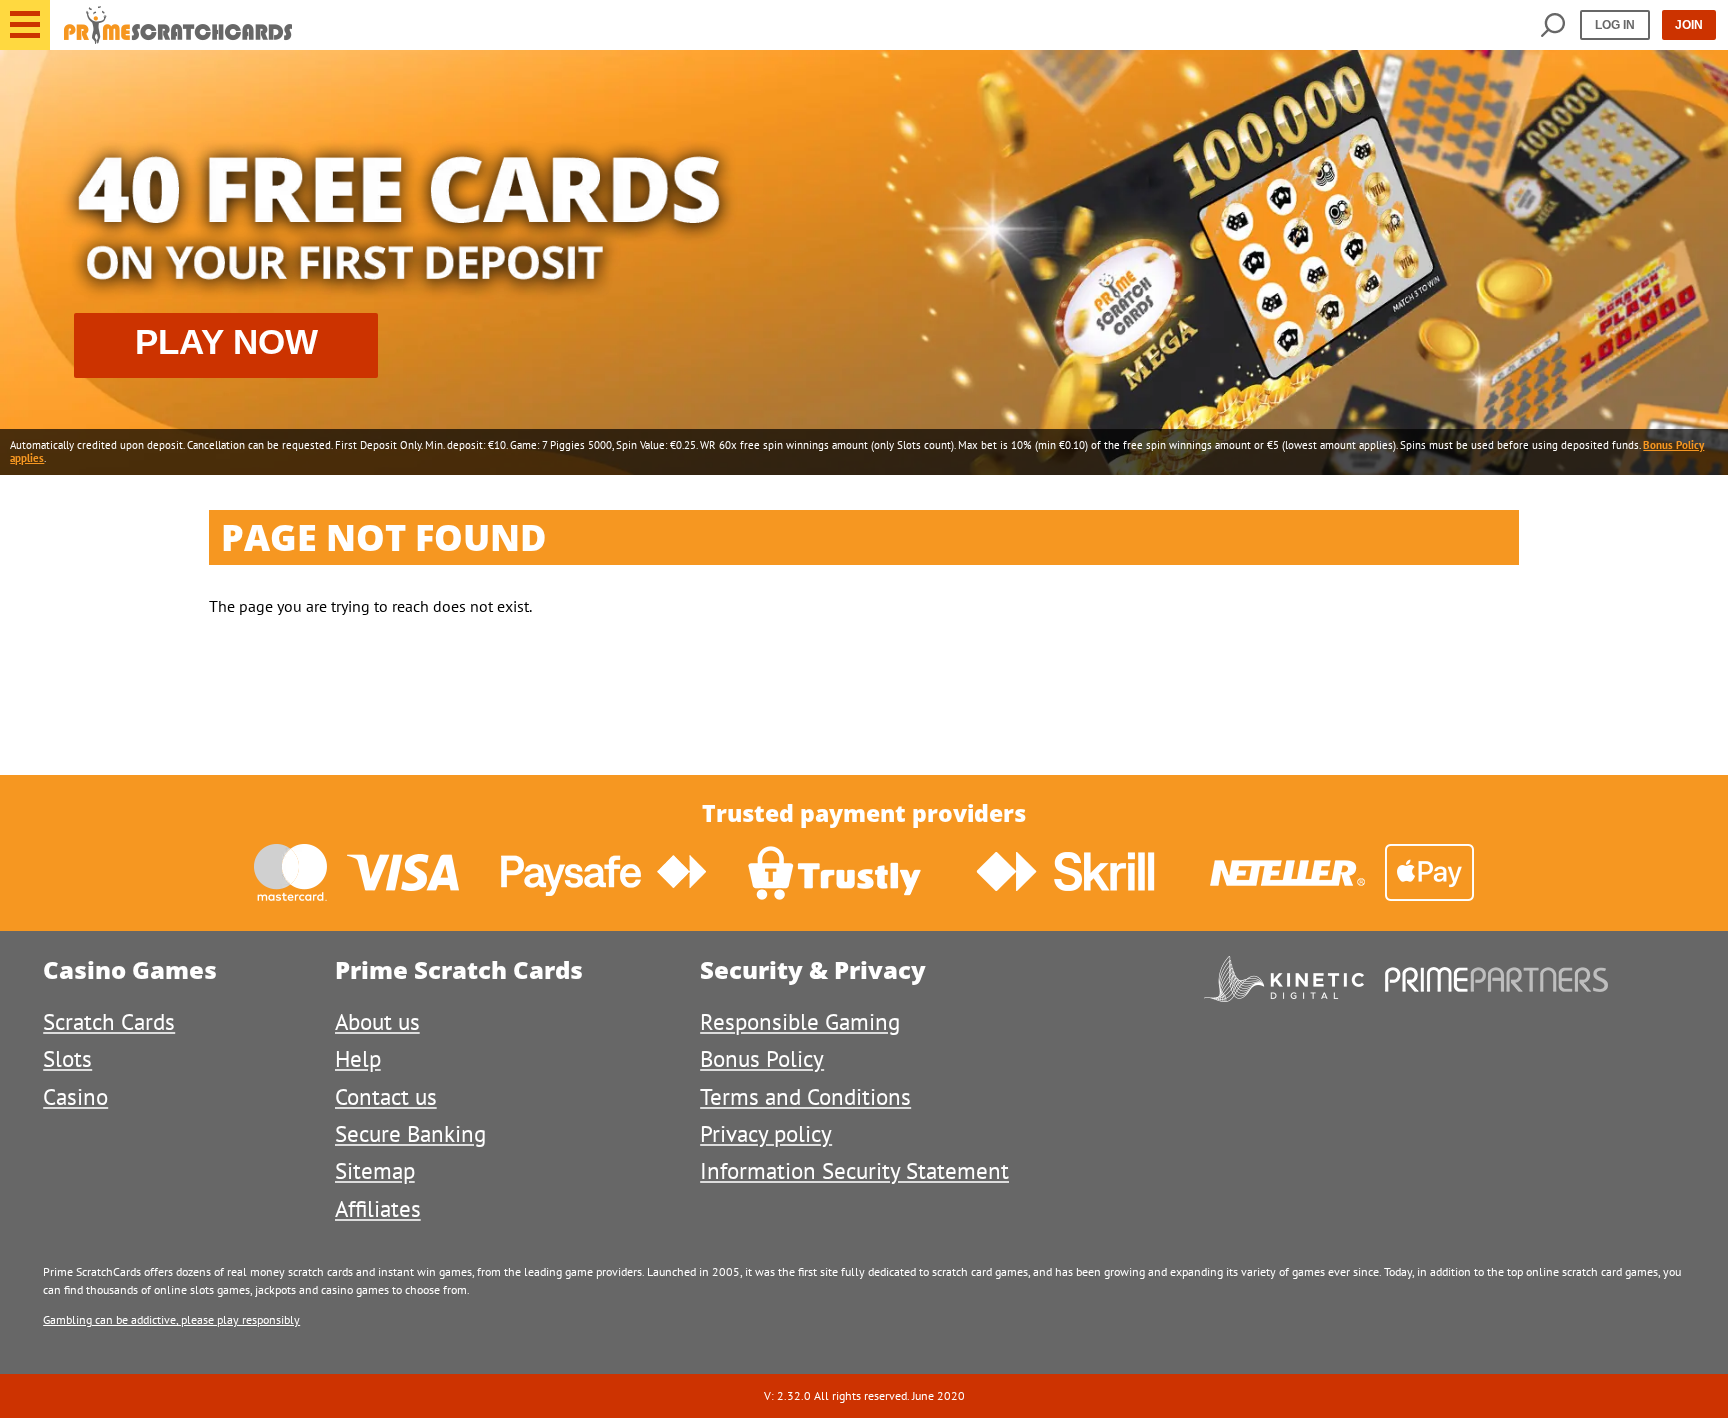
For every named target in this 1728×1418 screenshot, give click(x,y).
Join (1689, 25)
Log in (1615, 25)
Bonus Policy (762, 1058)
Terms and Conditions (805, 1096)
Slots (67, 1058)
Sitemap (375, 1170)
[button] (25, 25)
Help (358, 1058)
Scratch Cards (109, 1021)
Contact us (386, 1096)
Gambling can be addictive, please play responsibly (171, 1319)
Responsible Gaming (800, 1021)
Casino (75, 1096)
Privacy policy (766, 1133)
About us (377, 1021)
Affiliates (378, 1208)
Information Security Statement (854, 1170)
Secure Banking (410, 1133)
